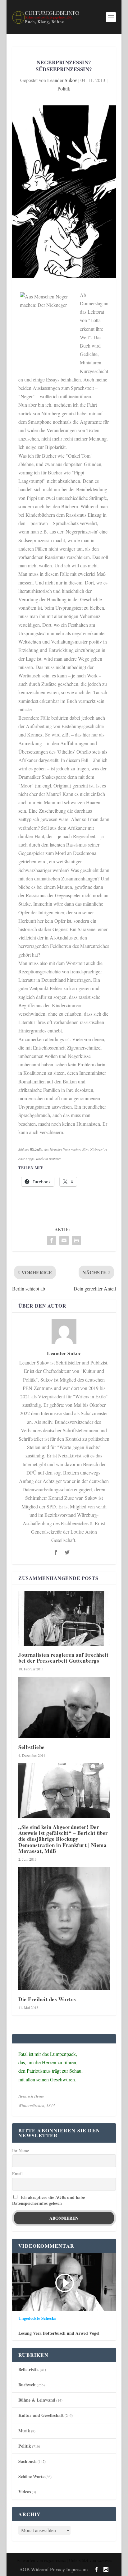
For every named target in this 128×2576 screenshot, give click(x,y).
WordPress (104, 2561)
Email (17, 2174)
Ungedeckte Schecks (37, 2318)
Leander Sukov (62, 80)
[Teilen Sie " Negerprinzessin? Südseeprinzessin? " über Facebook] (52, 1240)
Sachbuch (27, 2461)
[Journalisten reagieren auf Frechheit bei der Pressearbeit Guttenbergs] (64, 1618)
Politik (64, 88)
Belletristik (29, 2369)
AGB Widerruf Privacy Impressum (53, 2569)
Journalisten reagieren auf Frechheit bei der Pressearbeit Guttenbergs (63, 1658)
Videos (25, 2492)
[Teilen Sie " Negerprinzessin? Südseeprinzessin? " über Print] (76, 1240)
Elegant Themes (55, 2561)
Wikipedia (36, 1149)
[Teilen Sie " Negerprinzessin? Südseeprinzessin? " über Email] (64, 1240)
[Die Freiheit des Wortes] (64, 1929)
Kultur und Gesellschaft (41, 2415)
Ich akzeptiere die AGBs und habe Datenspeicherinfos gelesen (48, 2200)
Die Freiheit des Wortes (47, 1999)
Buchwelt (27, 2385)
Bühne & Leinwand (37, 2400)
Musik (24, 2431)
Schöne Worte (31, 2476)
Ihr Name (21, 2151)
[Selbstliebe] (64, 1707)
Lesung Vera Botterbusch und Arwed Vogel (59, 2333)
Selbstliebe (32, 1747)
